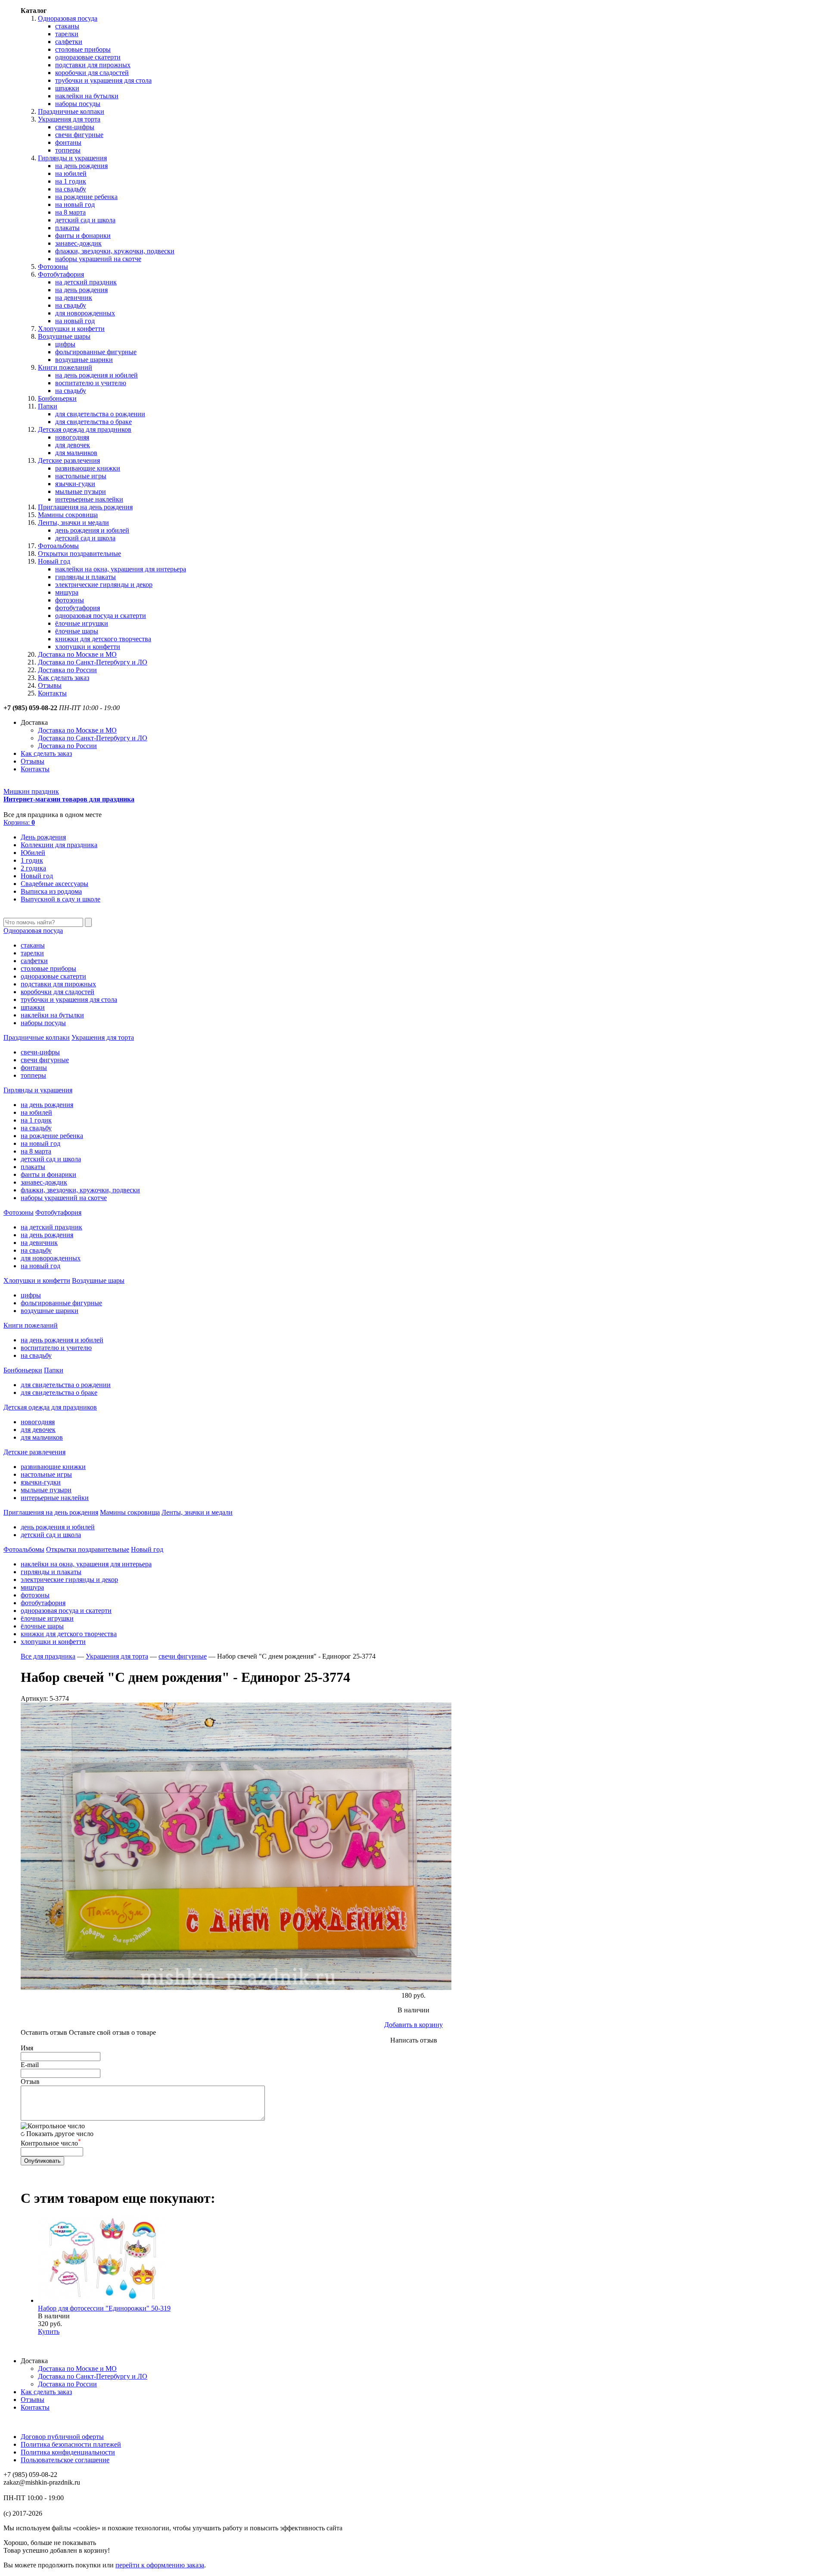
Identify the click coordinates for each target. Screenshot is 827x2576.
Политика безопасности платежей (71, 2444)
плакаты (67, 228)
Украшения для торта (69, 119)
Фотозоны (53, 267)
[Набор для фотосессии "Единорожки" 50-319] (103, 2300)
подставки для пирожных (93, 65)
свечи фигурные (79, 135)
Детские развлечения (69, 460)
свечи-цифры (75, 127)
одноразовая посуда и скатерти (101, 616)
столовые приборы (83, 49)
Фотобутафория (61, 274)
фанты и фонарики (83, 235)
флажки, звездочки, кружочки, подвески (115, 251)
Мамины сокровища (68, 515)
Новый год (54, 561)
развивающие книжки (88, 468)
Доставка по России (67, 670)
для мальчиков (76, 453)
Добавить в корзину (413, 2025)
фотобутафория (78, 608)
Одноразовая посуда (68, 18)
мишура (67, 592)
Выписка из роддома (51, 891)
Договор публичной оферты (62, 2437)
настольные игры (81, 476)
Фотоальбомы (58, 546)
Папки (48, 406)
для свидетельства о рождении (100, 414)
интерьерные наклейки (89, 499)
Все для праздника (48, 1656)
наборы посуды (78, 104)
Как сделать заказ (64, 678)
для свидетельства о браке (93, 422)
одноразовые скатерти (88, 57)
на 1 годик (71, 181)
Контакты (52, 693)
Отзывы (50, 685)
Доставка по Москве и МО (77, 654)
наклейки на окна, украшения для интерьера (121, 569)
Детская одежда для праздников (85, 429)
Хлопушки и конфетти (71, 329)
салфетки (69, 42)
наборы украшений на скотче (98, 259)
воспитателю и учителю (91, 383)
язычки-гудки (75, 484)
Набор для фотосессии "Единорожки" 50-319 (104, 2308)
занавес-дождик (78, 243)
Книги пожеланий (65, 367)
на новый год (75, 204)
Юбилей (33, 853)
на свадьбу (71, 189)
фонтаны (68, 142)
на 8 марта (70, 212)
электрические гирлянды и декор (104, 585)
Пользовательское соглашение (65, 2460)
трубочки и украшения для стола (103, 80)
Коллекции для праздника (59, 845)
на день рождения (81, 166)
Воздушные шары (64, 336)
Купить (49, 2331)
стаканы (67, 26)
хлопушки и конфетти (88, 647)
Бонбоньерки (57, 398)
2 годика (33, 868)
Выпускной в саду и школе (61, 899)
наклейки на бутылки (87, 96)
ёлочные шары (77, 631)
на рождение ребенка (86, 197)
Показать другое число (60, 2134)
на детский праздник (86, 282)
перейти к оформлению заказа (160, 2565)
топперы (68, 150)
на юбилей (71, 173)
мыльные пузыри (81, 491)
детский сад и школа (85, 220)
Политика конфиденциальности (68, 2452)
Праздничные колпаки (71, 111)
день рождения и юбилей (92, 530)
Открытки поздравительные (79, 554)
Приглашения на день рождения (85, 507)
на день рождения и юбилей (96, 375)
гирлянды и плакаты (85, 577)
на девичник (74, 298)
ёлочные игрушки (82, 623)
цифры (65, 344)
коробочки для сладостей (92, 73)
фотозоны (70, 600)
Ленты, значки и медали (73, 522)
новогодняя (72, 437)
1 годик (32, 860)
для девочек (73, 445)
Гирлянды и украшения (72, 158)
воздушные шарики (84, 360)
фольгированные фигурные (96, 352)
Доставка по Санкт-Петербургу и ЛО (93, 662)
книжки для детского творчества (103, 639)
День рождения (43, 837)
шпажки (67, 88)
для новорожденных (85, 313)
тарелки (67, 34)
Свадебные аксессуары (54, 884)
